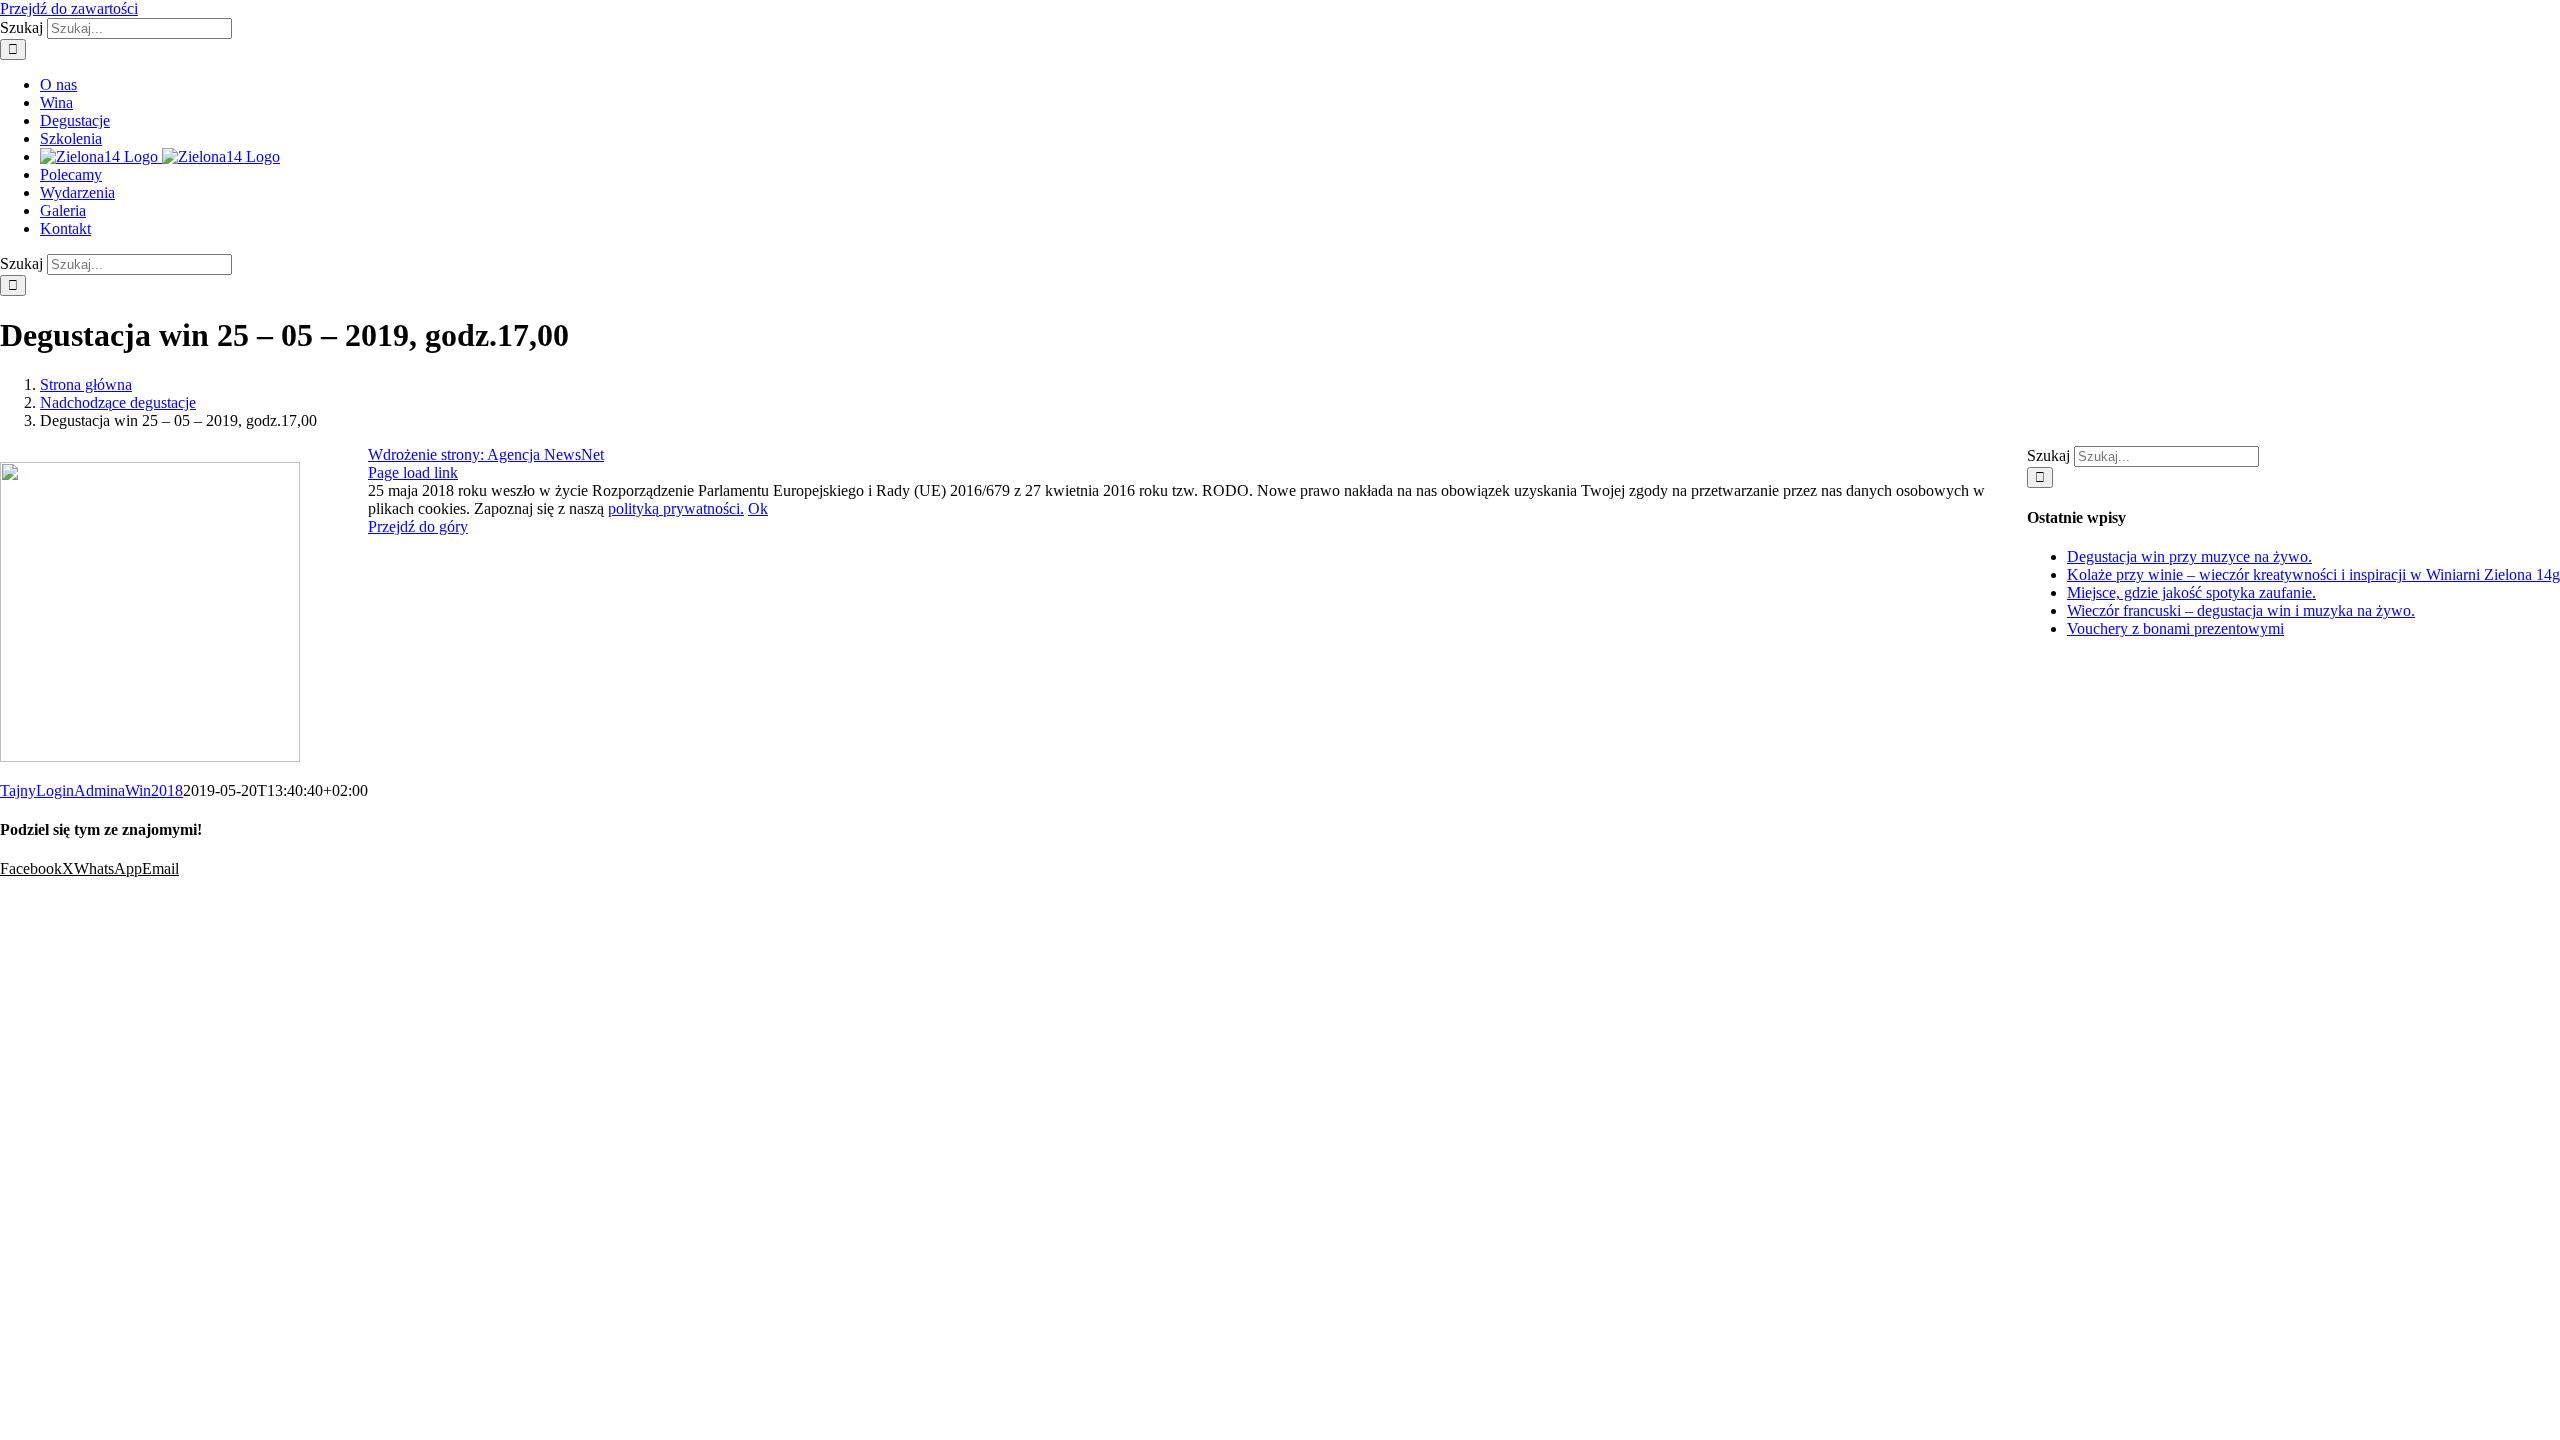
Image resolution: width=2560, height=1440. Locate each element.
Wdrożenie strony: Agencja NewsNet (486, 454)
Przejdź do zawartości (69, 8)
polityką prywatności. (676, 508)
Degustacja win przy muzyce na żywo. (2189, 556)
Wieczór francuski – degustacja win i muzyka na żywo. (2241, 610)
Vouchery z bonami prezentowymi (2175, 628)
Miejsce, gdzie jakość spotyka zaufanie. (2191, 592)
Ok (758, 508)
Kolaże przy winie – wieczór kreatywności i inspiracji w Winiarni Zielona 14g (2313, 574)
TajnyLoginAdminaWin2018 (91, 790)
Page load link (413, 472)
